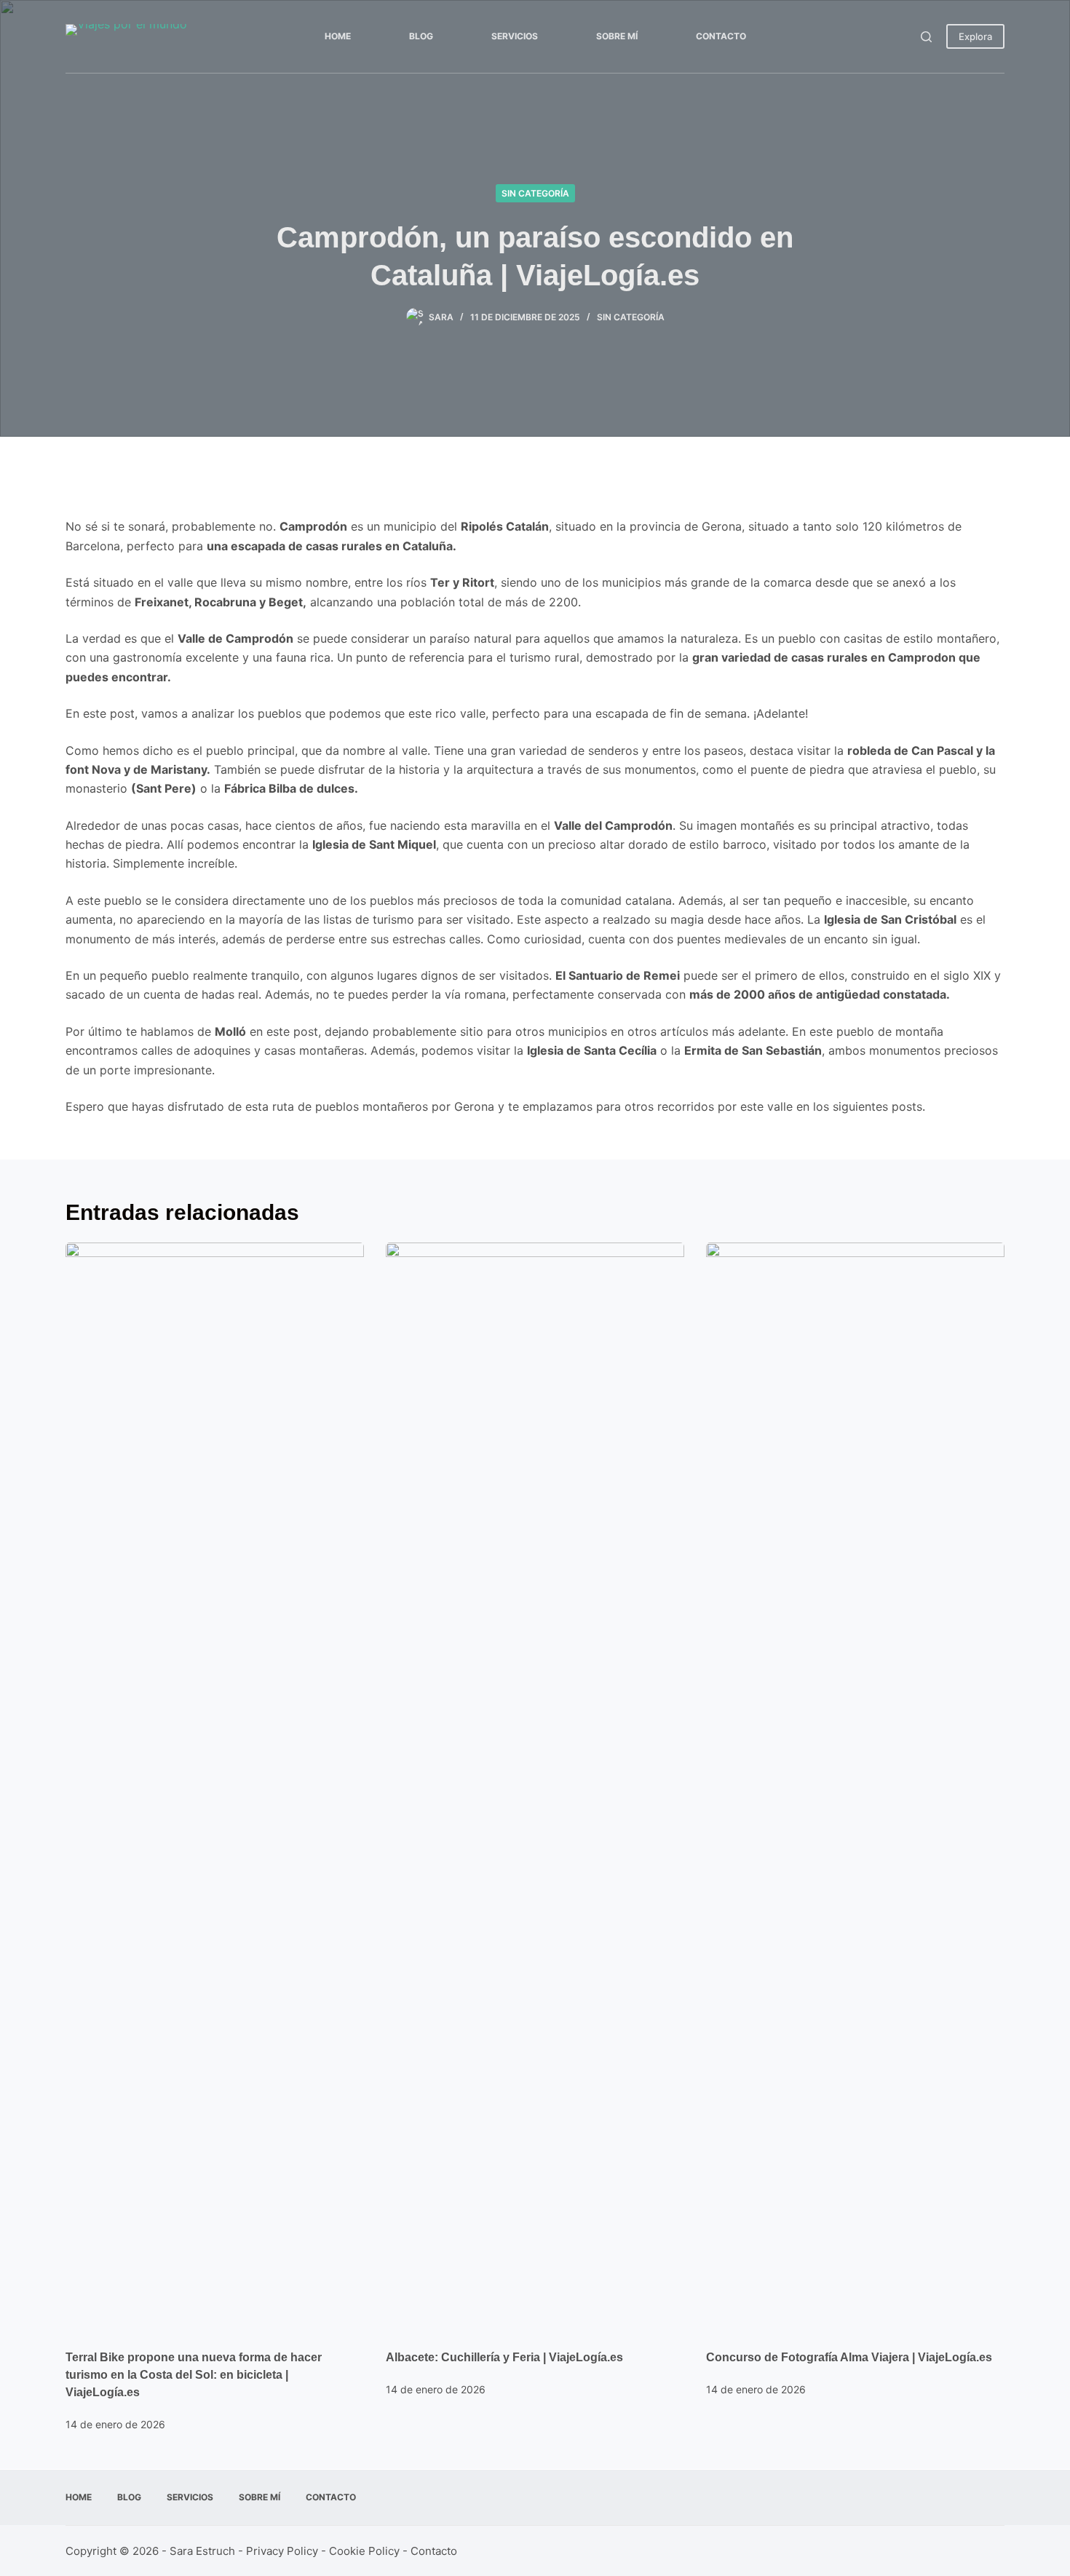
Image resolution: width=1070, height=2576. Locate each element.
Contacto (721, 36)
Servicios (515, 36)
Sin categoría (535, 193)
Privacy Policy (282, 2551)
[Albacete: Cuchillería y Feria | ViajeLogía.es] (535, 1788)
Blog (421, 36)
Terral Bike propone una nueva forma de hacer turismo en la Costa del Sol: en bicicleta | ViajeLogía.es (194, 2375)
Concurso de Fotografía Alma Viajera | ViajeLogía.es (849, 2357)
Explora (975, 36)
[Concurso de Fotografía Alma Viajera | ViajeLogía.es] (855, 1788)
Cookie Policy (364, 2551)
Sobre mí (617, 36)
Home (338, 36)
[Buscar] (926, 37)
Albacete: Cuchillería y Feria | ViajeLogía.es (504, 2357)
